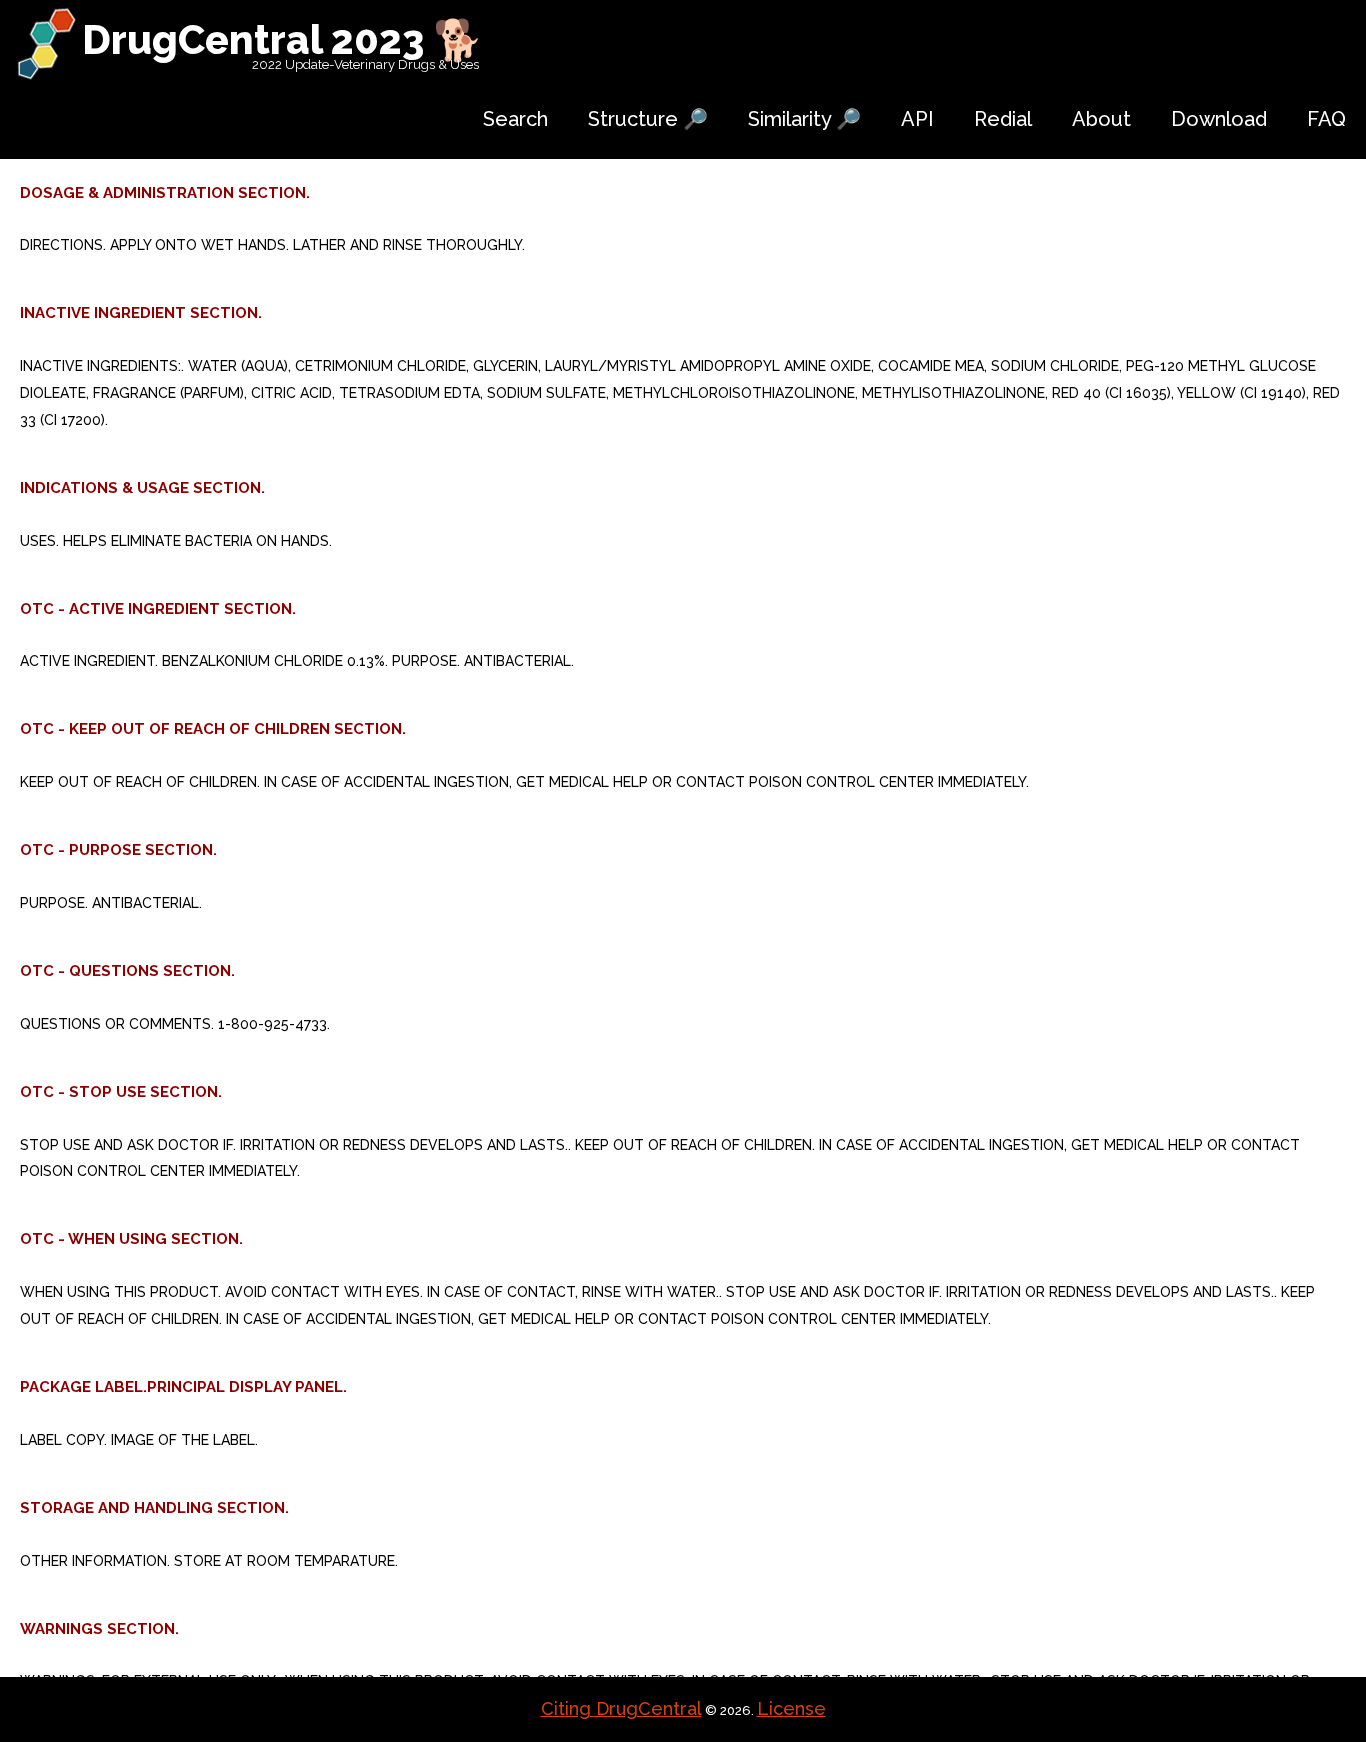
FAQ (1326, 119)
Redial (1003, 119)
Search (515, 119)
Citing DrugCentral (621, 1708)
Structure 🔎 (648, 119)
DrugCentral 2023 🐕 (282, 39)
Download (1219, 119)
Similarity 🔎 (804, 119)
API (917, 119)
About (1101, 119)
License (791, 1708)
